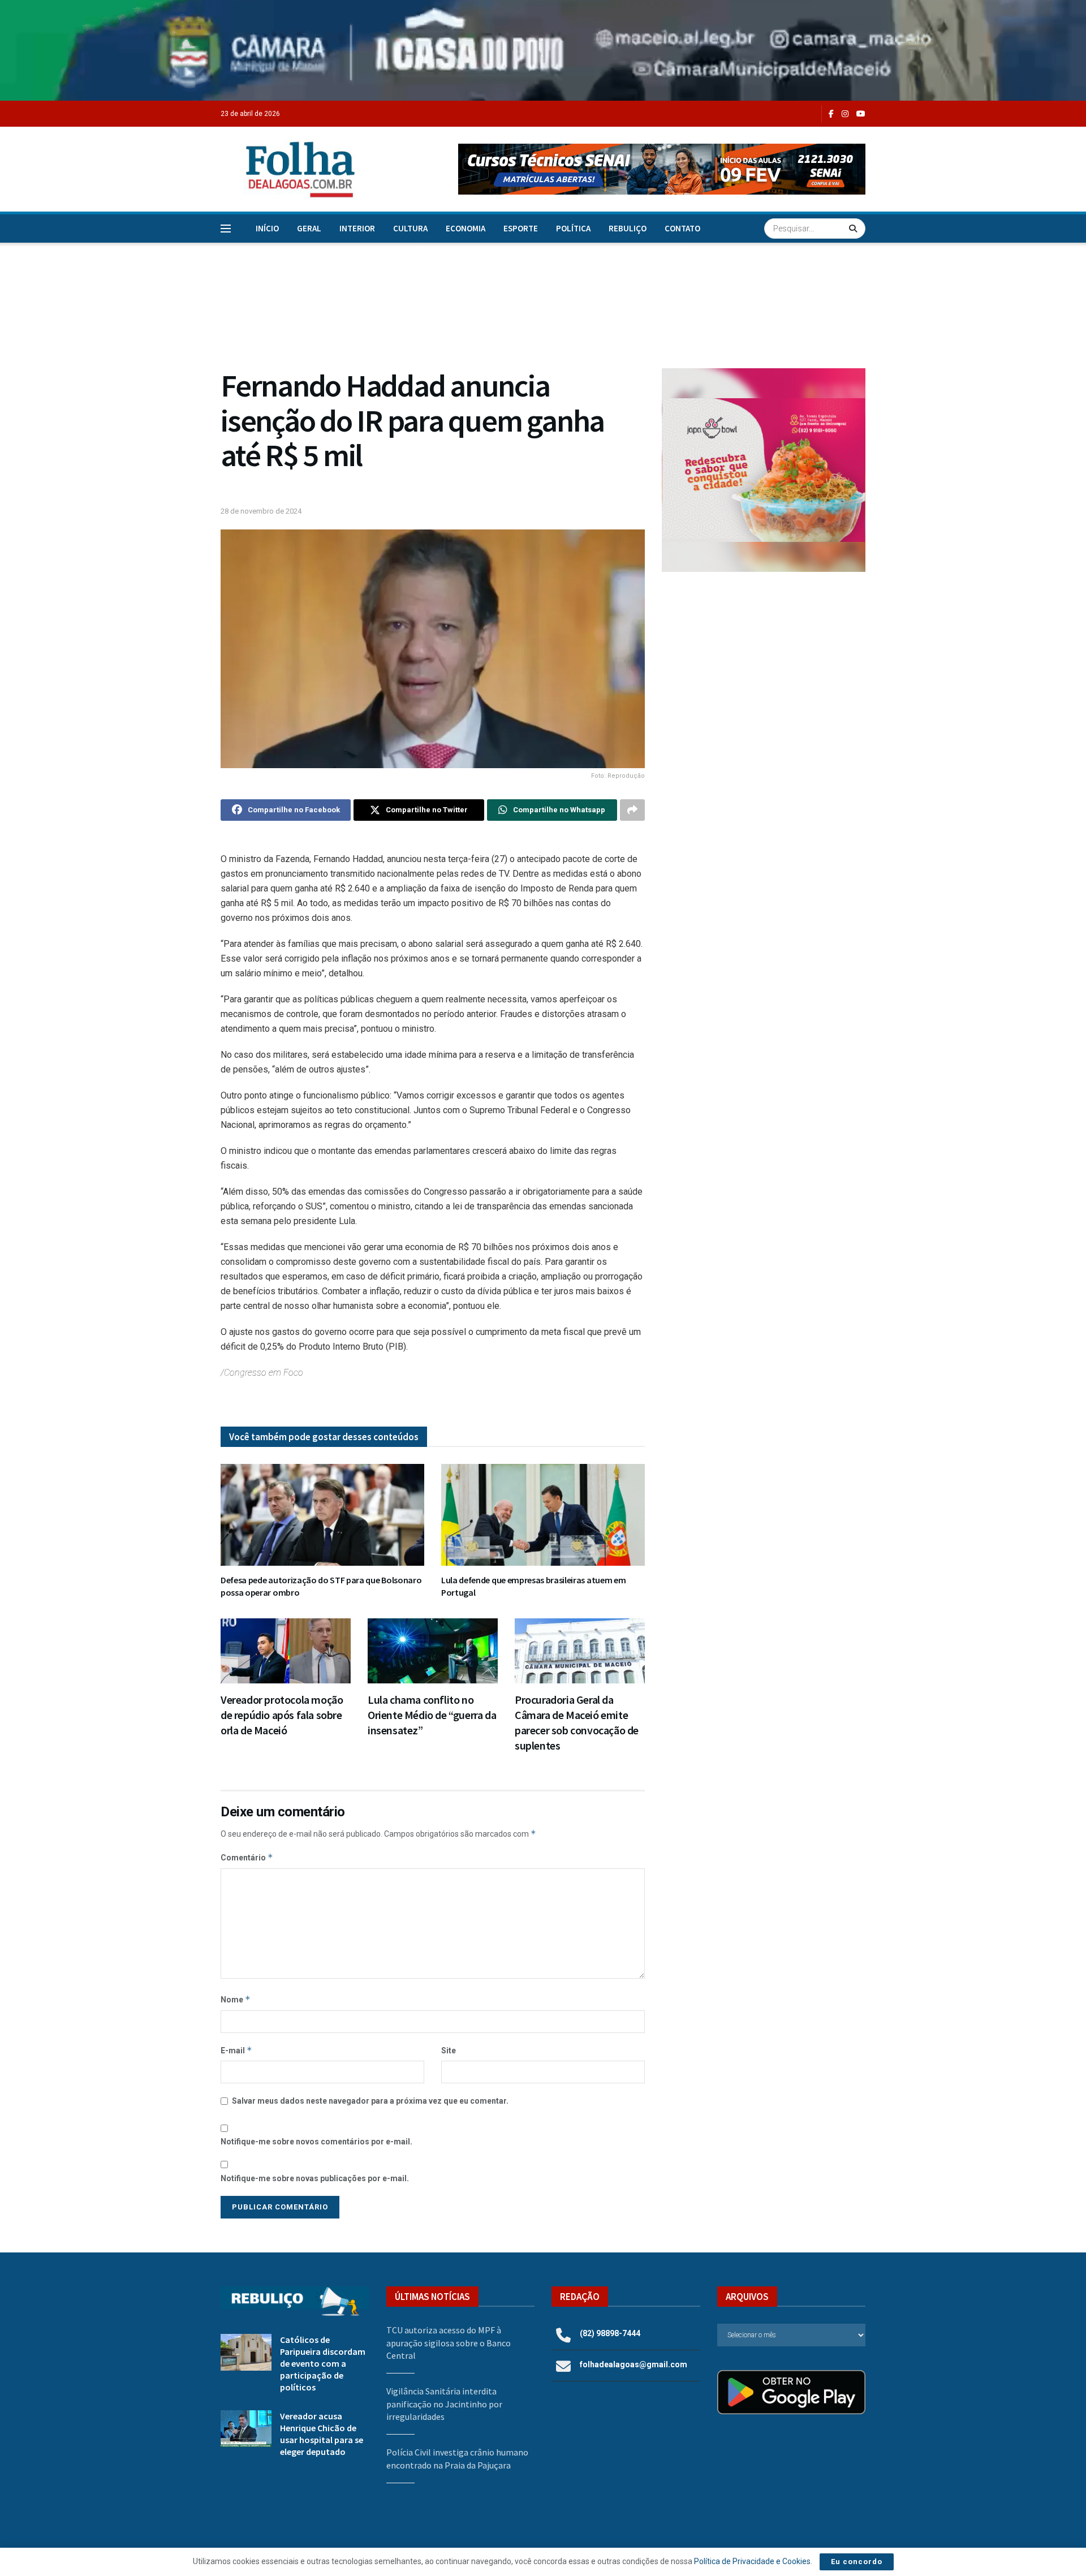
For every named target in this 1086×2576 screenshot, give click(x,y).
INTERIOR (357, 228)
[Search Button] (854, 229)
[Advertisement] (764, 674)
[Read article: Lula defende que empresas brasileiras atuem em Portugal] (543, 1515)
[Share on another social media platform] (632, 810)
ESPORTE (521, 228)
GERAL (309, 228)
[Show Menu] (226, 229)
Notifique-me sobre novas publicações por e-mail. (315, 2178)
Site (449, 2051)
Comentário (247, 1857)
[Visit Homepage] (288, 169)
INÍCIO (267, 228)
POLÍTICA (573, 228)
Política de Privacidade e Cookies (752, 2561)
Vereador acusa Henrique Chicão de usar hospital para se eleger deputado (322, 2434)
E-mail (236, 2050)
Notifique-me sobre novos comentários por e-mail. (316, 2142)
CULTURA (410, 228)
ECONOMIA (466, 228)
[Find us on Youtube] (861, 114)
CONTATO (682, 228)
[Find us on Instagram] (845, 114)
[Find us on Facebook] (831, 114)
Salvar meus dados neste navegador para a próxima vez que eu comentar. (370, 2101)
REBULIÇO (628, 228)
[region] (543, 50)
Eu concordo (857, 2562)
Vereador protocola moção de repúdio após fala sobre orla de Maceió (282, 1715)
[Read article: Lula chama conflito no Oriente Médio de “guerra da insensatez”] (433, 1651)
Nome (236, 1999)
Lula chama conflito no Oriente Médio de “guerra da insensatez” (432, 1715)
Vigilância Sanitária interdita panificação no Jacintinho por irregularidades (444, 2404)
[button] (662, 169)
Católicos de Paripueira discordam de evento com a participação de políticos (323, 2363)
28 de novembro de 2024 (261, 511)
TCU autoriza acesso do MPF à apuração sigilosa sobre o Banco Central (449, 2343)
